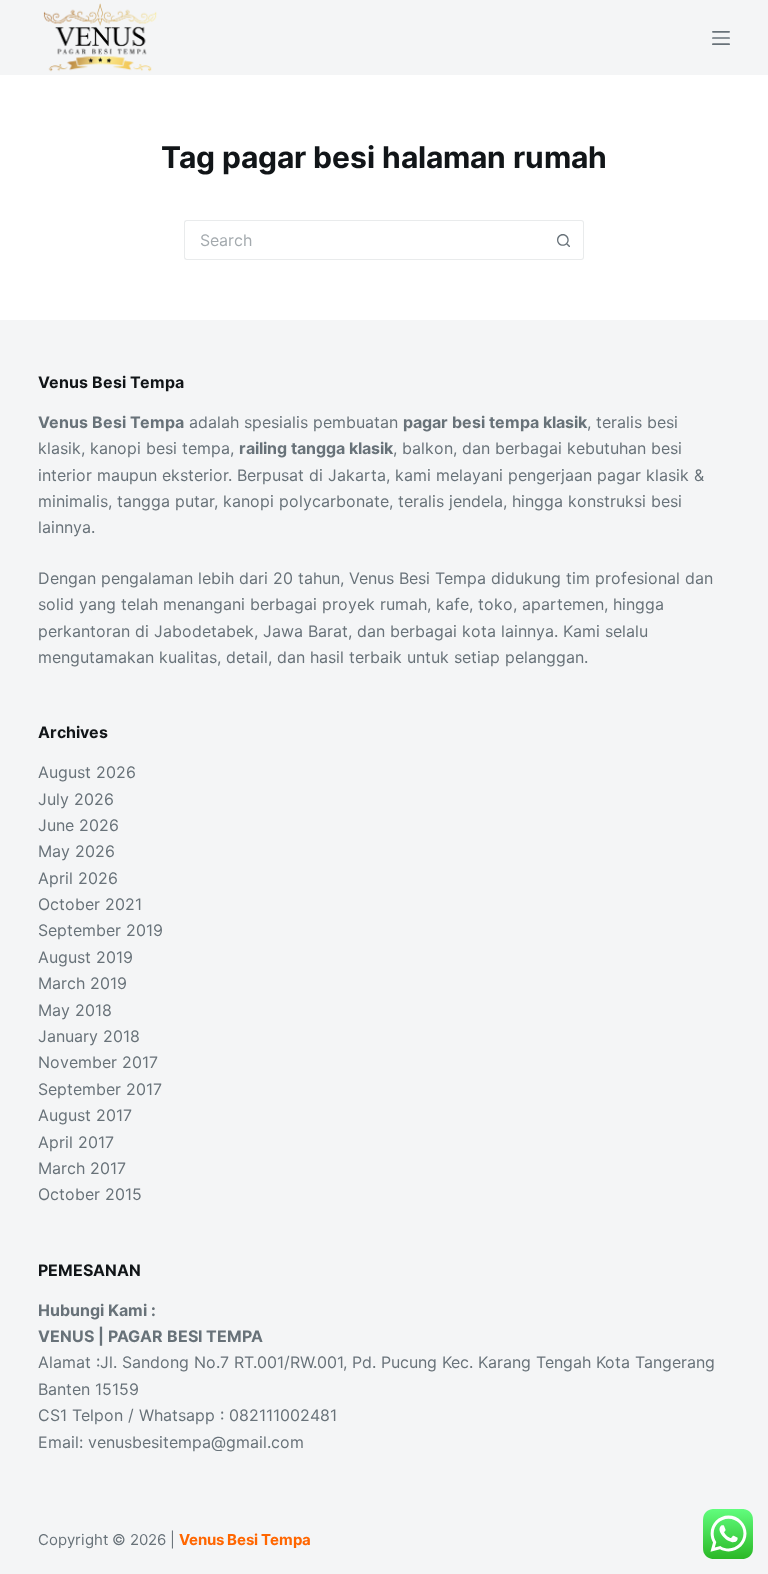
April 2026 (78, 878)
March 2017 (82, 1168)
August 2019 (85, 957)
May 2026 (76, 851)
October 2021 (90, 904)
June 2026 (78, 825)
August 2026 (87, 772)
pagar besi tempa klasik (495, 422)
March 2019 (82, 983)
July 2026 (76, 799)
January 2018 (89, 1036)
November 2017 (98, 1062)
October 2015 (90, 1194)
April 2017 (76, 1142)
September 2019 (100, 930)
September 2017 (100, 1089)
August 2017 (85, 1115)
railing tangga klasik (316, 448)
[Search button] (564, 240)
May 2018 (75, 1010)
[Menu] (721, 38)
